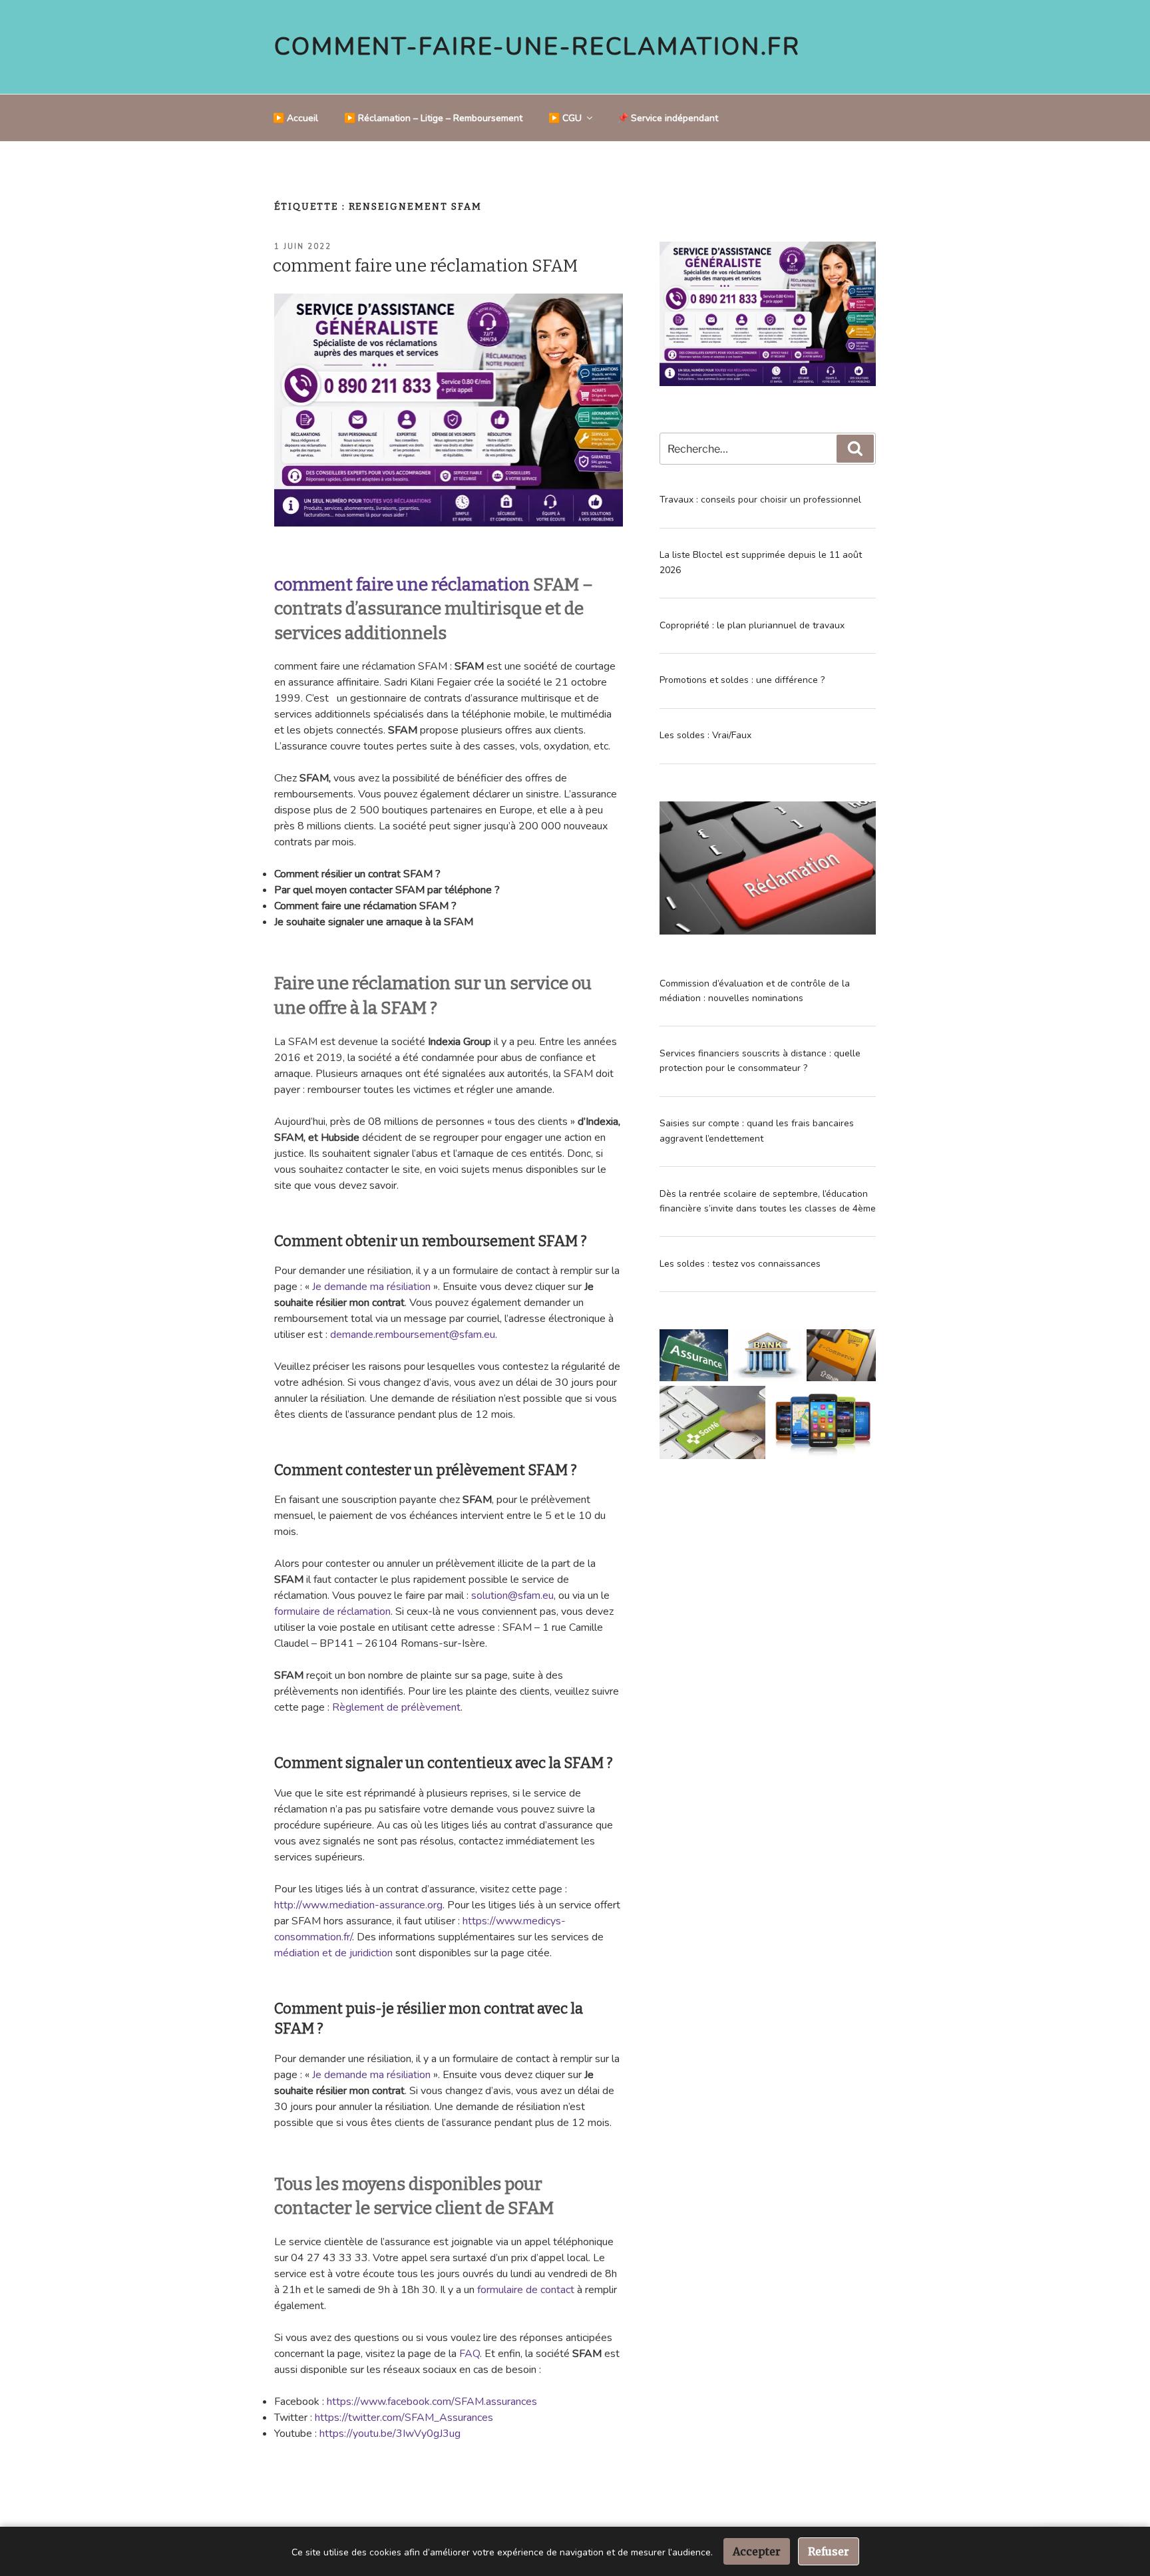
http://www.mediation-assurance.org (358, 1905)
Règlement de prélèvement (396, 1707)
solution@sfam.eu (512, 1596)
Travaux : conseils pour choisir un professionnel (760, 500)
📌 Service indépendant (668, 118)
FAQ (470, 2354)
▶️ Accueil (295, 118)
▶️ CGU (565, 118)
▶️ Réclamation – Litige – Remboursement (433, 118)
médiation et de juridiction (333, 1953)
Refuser (829, 2551)
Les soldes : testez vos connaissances (740, 1264)
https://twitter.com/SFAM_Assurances (404, 2418)
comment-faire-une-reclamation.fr (537, 47)
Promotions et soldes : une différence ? (742, 680)
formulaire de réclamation (332, 1611)
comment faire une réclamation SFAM (425, 266)
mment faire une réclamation (411, 585)
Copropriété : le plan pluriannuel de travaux (752, 625)
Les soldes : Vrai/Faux (705, 735)
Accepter (757, 2551)
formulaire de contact (526, 2290)
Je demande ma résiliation (373, 1287)
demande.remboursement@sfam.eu (413, 1335)
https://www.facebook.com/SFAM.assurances (432, 2402)
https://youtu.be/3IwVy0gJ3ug (390, 2434)
